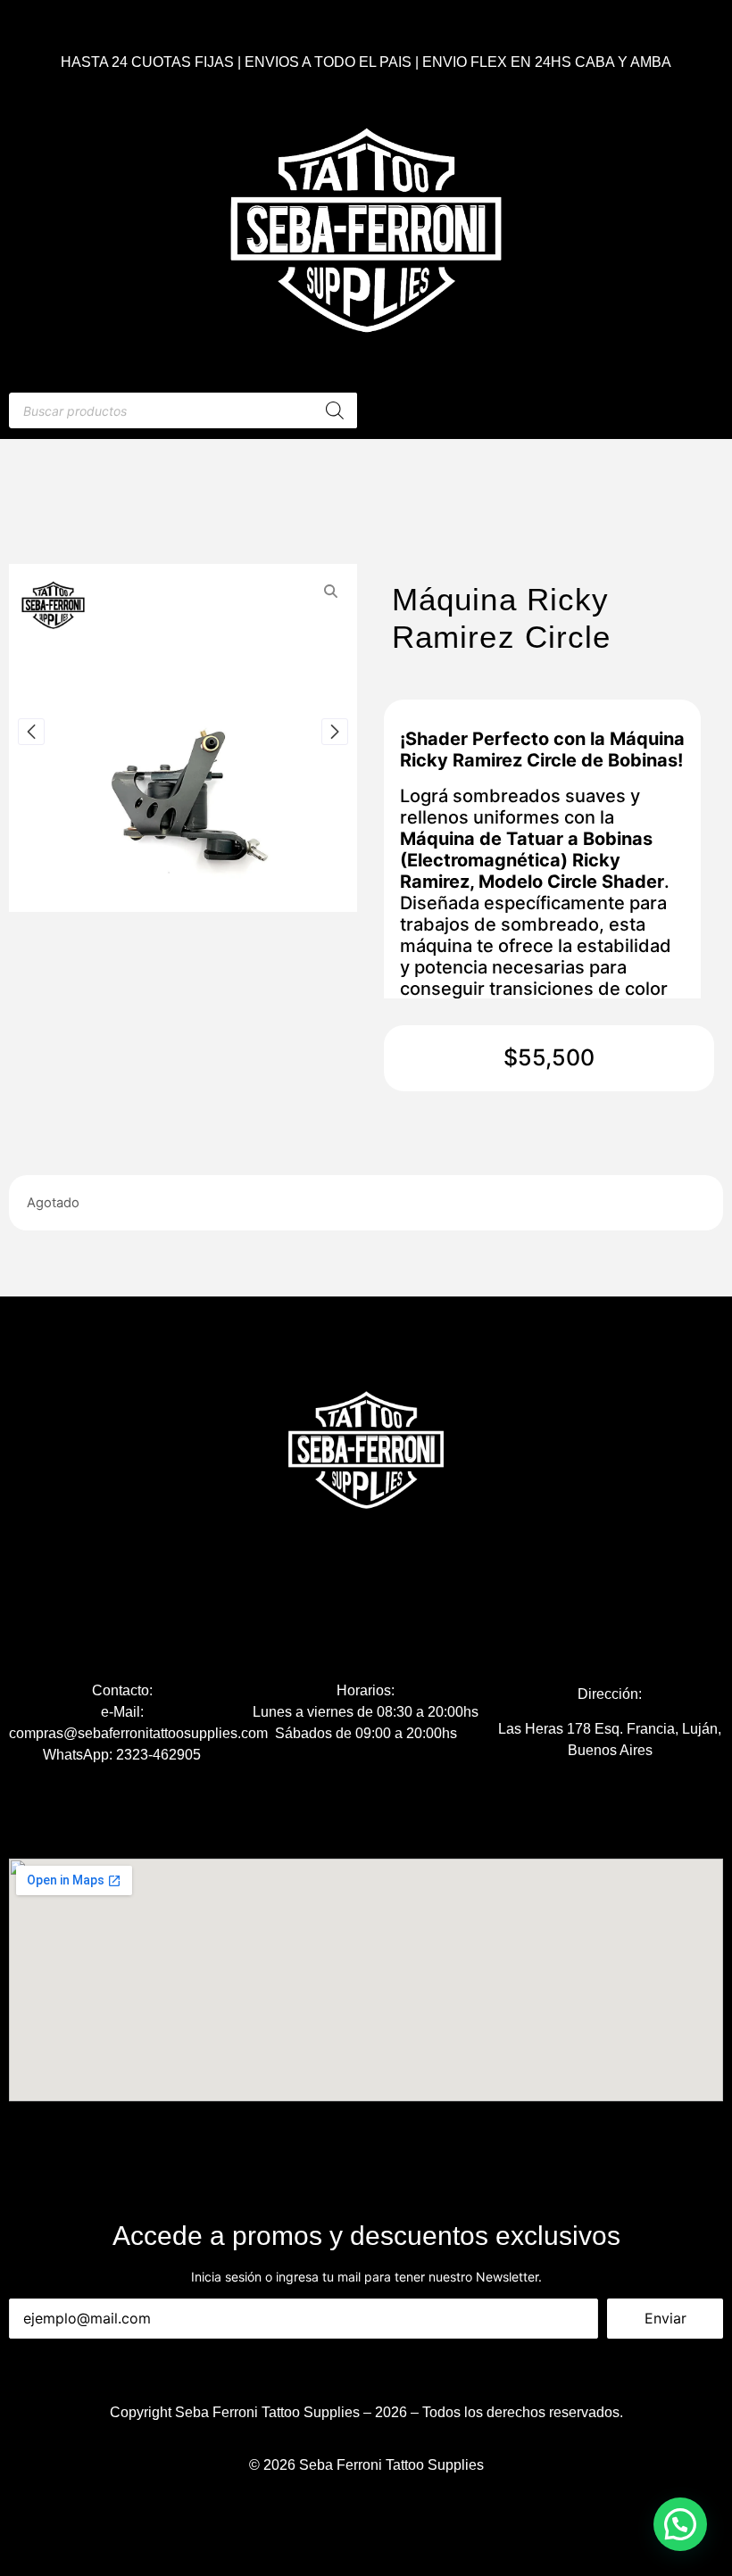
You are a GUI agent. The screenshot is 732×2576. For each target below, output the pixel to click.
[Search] (335, 410)
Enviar (665, 2318)
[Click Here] (549, 410)
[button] (680, 2524)
